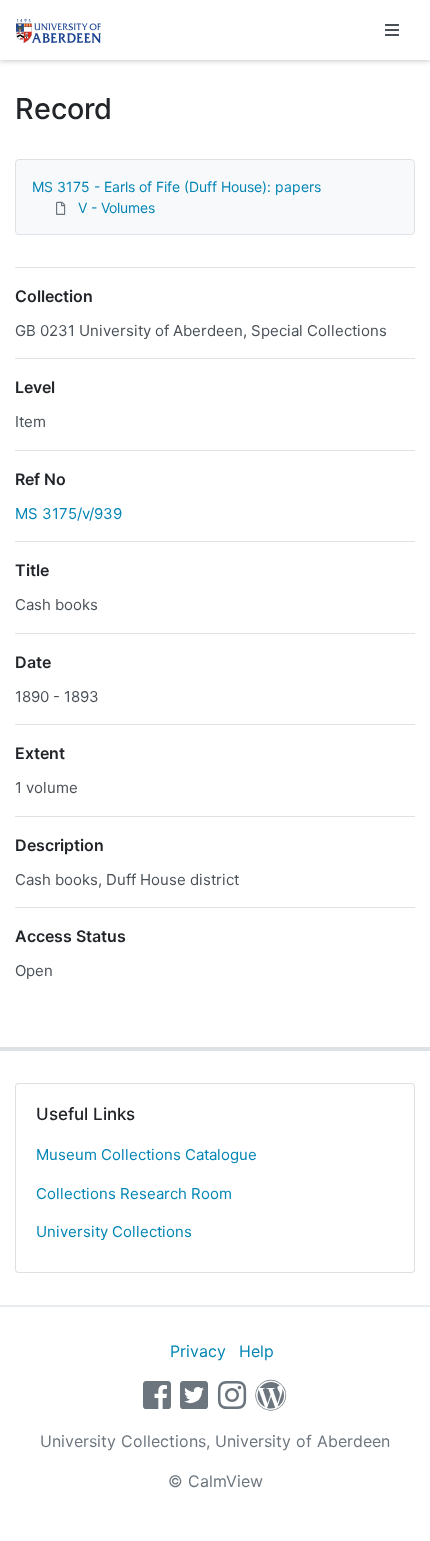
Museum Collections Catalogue (146, 1154)
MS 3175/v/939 (68, 513)
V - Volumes (116, 207)
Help (256, 1351)
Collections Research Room (134, 1193)
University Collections (114, 1231)
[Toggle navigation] (392, 30)
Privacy (198, 1351)
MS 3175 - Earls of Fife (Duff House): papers (176, 186)
